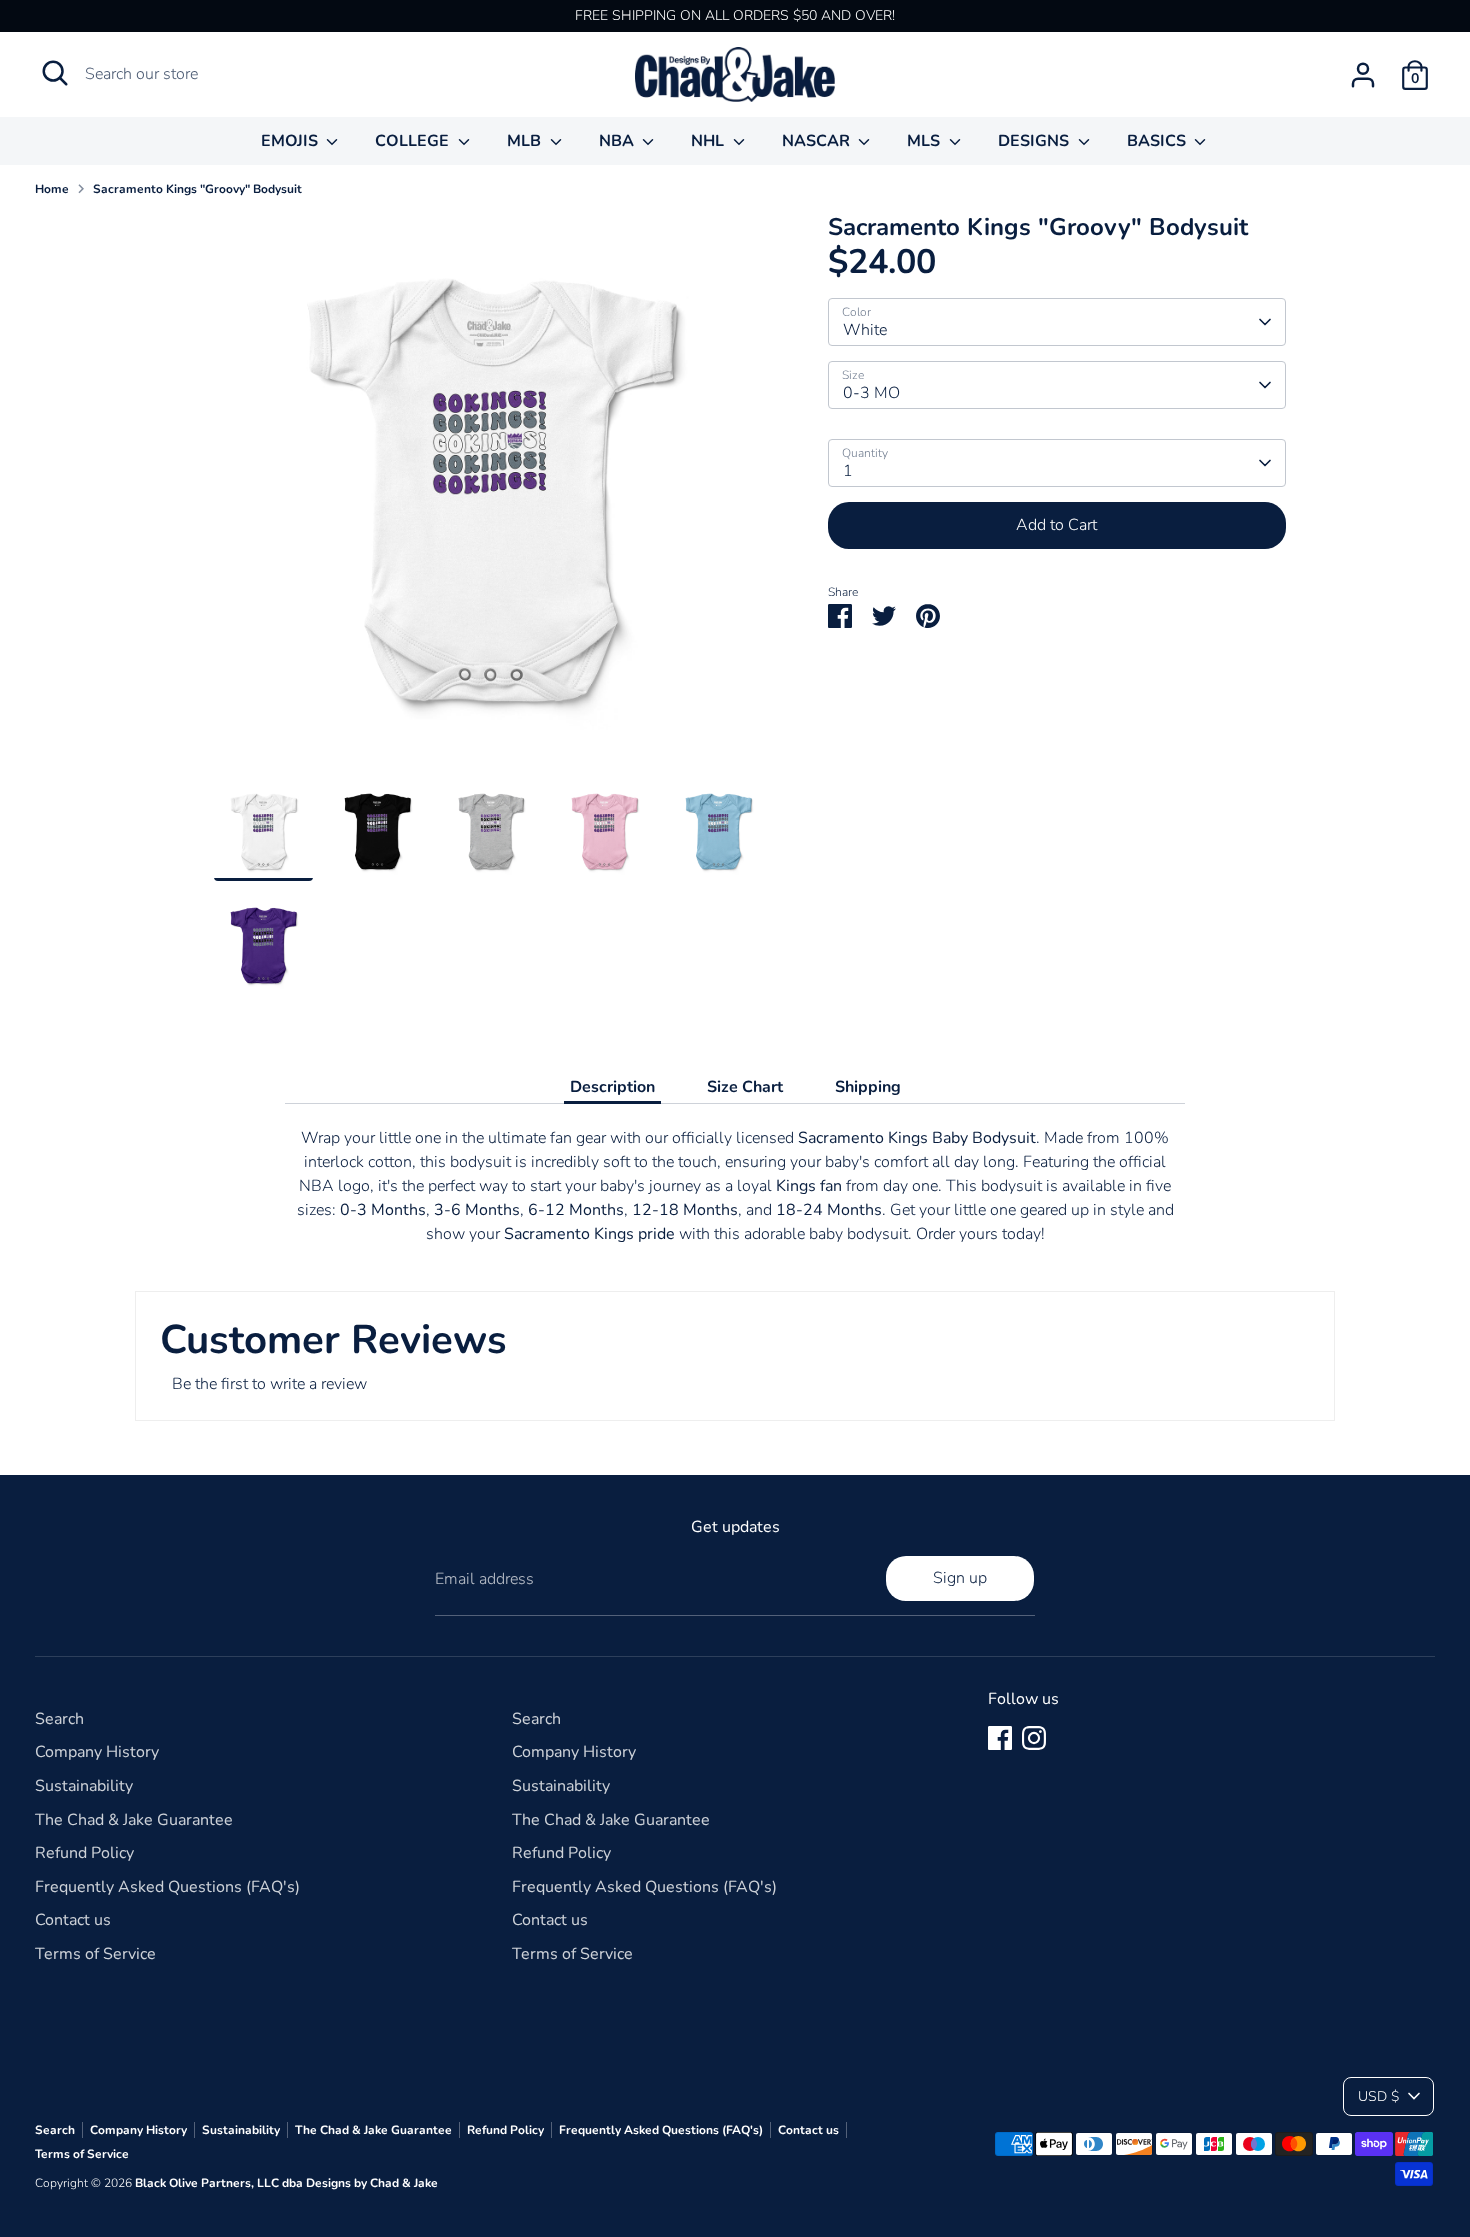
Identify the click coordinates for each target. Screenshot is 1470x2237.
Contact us (73, 1920)
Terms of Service (95, 1954)
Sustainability (84, 1786)
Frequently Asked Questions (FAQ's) (167, 1887)
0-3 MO (871, 393)
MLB (526, 141)
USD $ (1378, 2096)
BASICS (1158, 141)
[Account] (1363, 75)
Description (612, 1087)
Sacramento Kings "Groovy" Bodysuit (197, 189)
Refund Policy (84, 1853)
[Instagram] (1034, 1738)
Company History (97, 1752)
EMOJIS (291, 141)
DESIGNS (1035, 141)
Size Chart (745, 1087)
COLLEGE (414, 141)
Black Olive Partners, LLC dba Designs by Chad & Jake (286, 2183)
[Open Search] (55, 73)
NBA (618, 141)
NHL (709, 141)
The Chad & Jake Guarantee (134, 1820)
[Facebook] (1000, 1738)
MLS (925, 141)
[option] (491, 497)
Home (52, 189)
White (865, 330)
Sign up (960, 1578)
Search (59, 1719)
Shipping (868, 1087)
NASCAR (818, 141)
